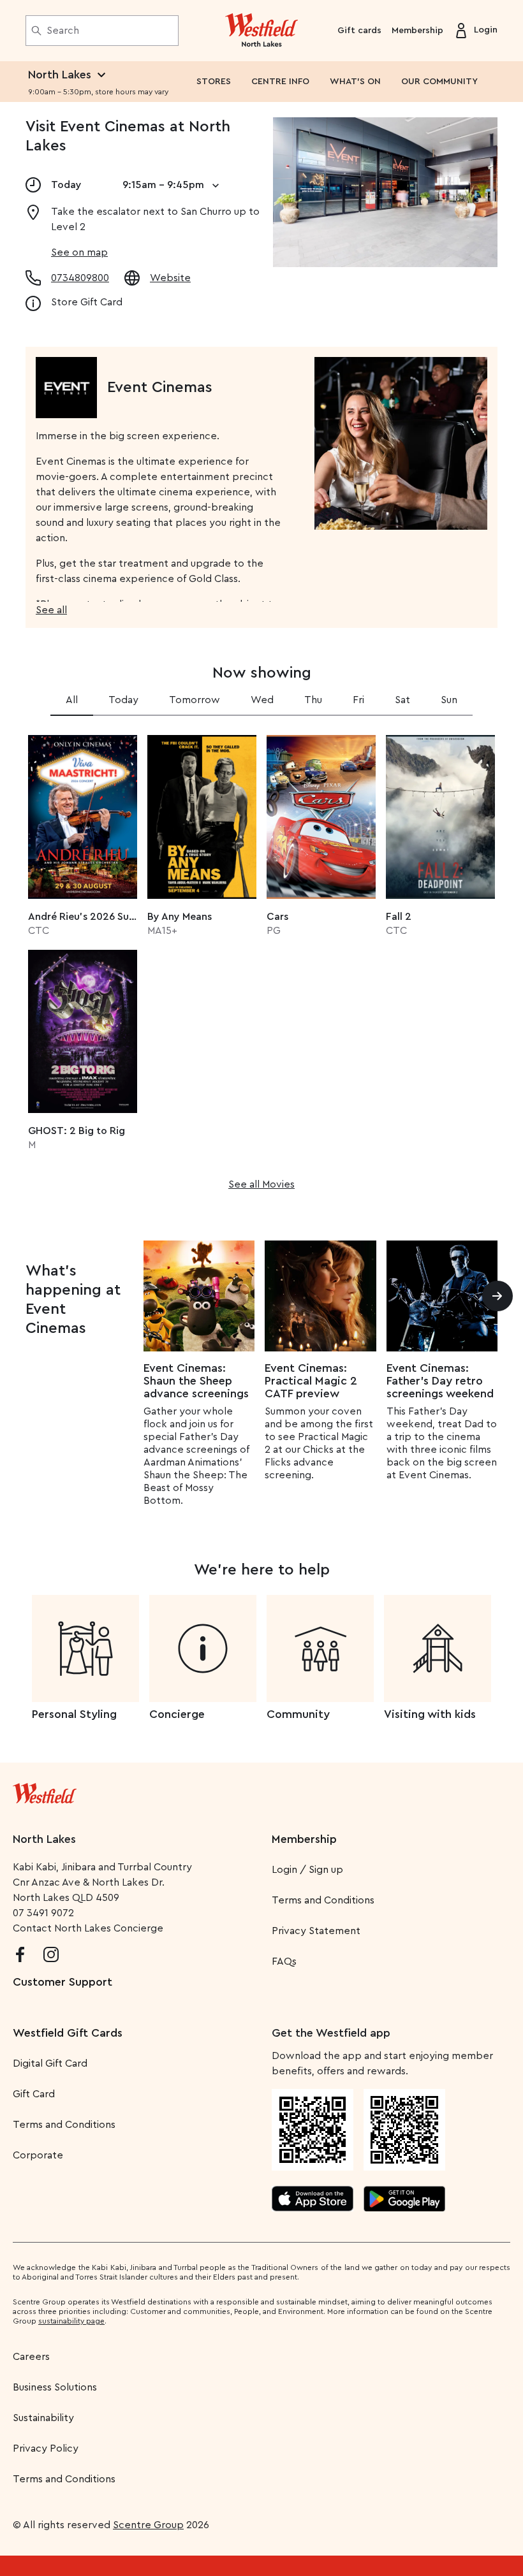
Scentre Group (148, 2525)
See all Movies (261, 1184)
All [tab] (72, 700)
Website (170, 278)
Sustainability (43, 2418)
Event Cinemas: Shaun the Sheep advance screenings (196, 1381)
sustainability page (71, 2321)
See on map (79, 252)
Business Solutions (55, 2387)
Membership (417, 31)
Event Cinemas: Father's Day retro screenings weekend (440, 1381)
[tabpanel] (261, 958)
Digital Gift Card (50, 2063)
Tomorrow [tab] (195, 700)
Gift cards (359, 31)
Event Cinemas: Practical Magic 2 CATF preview (311, 1381)
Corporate (38, 2155)
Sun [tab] (449, 700)
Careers (31, 2357)
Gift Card (34, 2094)
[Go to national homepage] (45, 1791)
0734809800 (80, 278)
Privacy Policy (46, 2449)
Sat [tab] (402, 700)
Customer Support (63, 1982)
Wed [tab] (262, 700)
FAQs (284, 1961)
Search (63, 31)
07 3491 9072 (43, 1913)
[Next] (497, 1296)
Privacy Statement (316, 1931)
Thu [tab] (313, 700)
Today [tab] (123, 700)
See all (51, 610)
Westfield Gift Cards (68, 2033)
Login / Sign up (307, 1870)
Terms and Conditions (323, 1900)
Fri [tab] (358, 700)
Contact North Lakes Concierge (88, 1928)
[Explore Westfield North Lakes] (262, 31)
